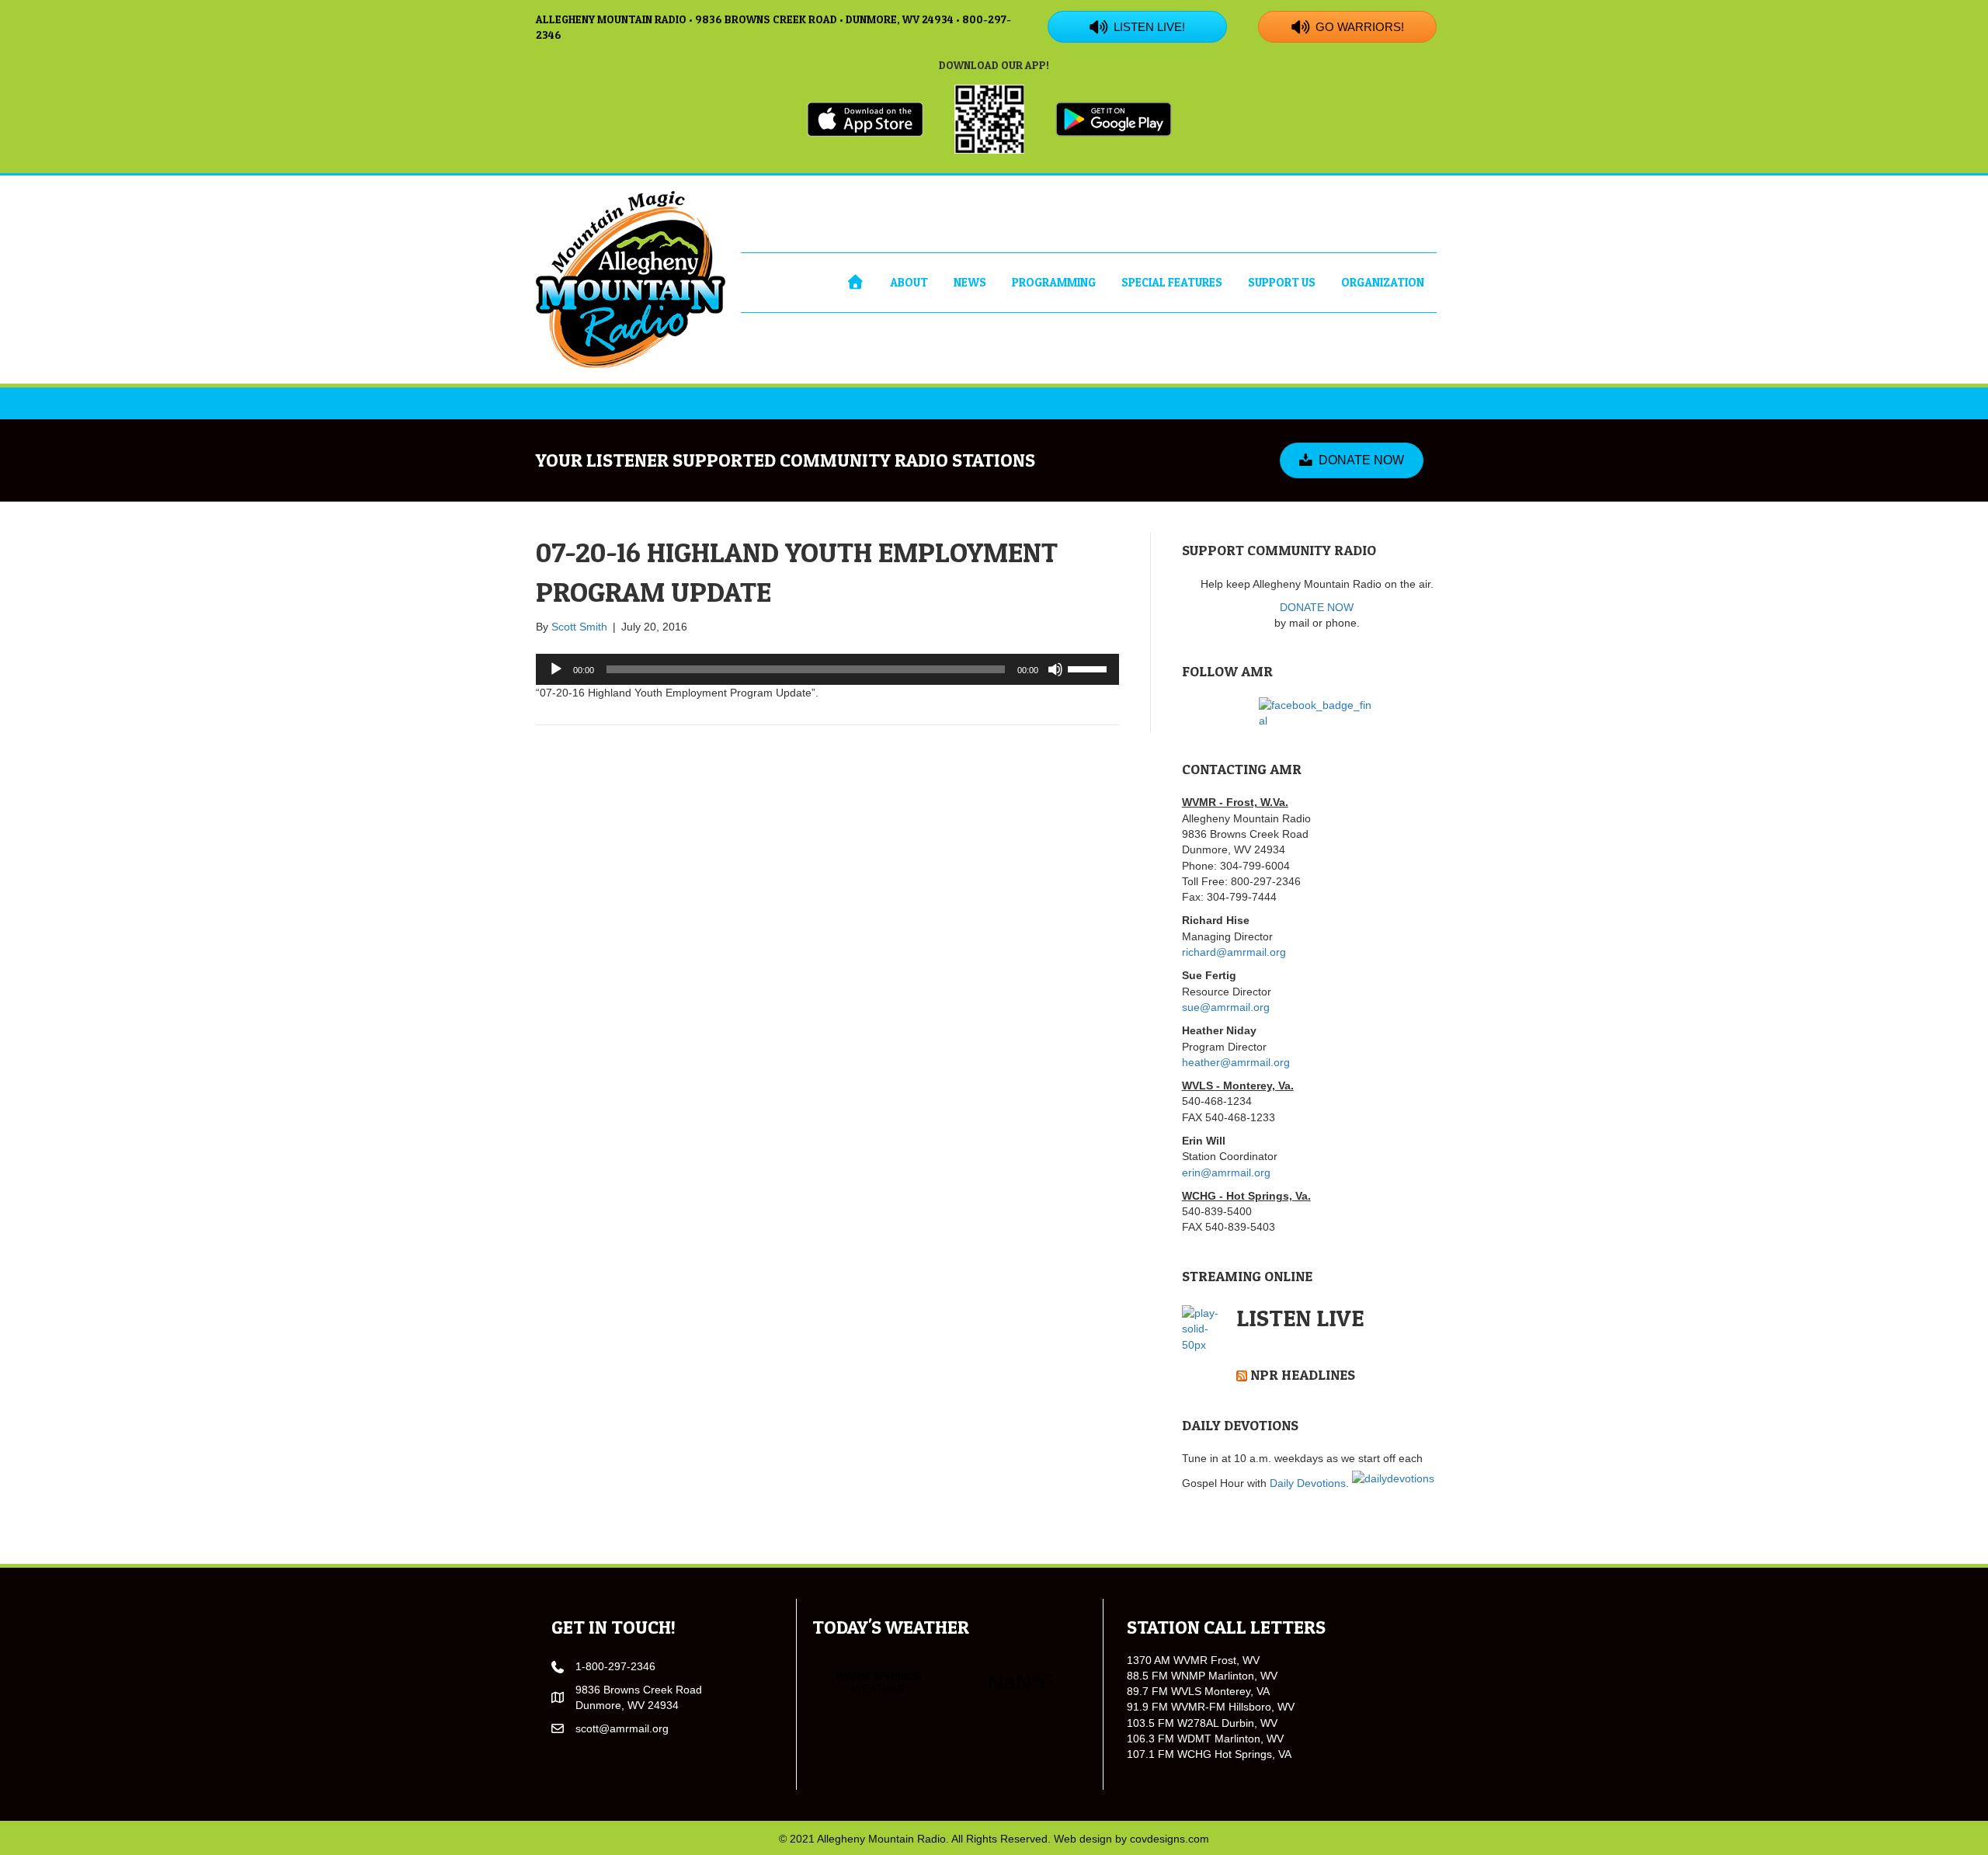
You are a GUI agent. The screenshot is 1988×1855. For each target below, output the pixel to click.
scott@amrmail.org (622, 1728)
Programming (1054, 282)
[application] (827, 669)
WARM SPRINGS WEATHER (949, 1683)
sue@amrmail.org (1226, 1007)
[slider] (1090, 668)
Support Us (1282, 282)
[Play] (556, 669)
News (970, 282)
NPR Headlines (1303, 1375)
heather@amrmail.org (1236, 1062)
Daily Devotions (1308, 1483)
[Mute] (1055, 669)
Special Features (1172, 282)
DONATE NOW (1317, 607)
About (909, 282)
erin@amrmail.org (1226, 1172)
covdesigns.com (1170, 1839)
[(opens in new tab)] (865, 118)
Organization (1383, 282)
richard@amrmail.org (1234, 952)
